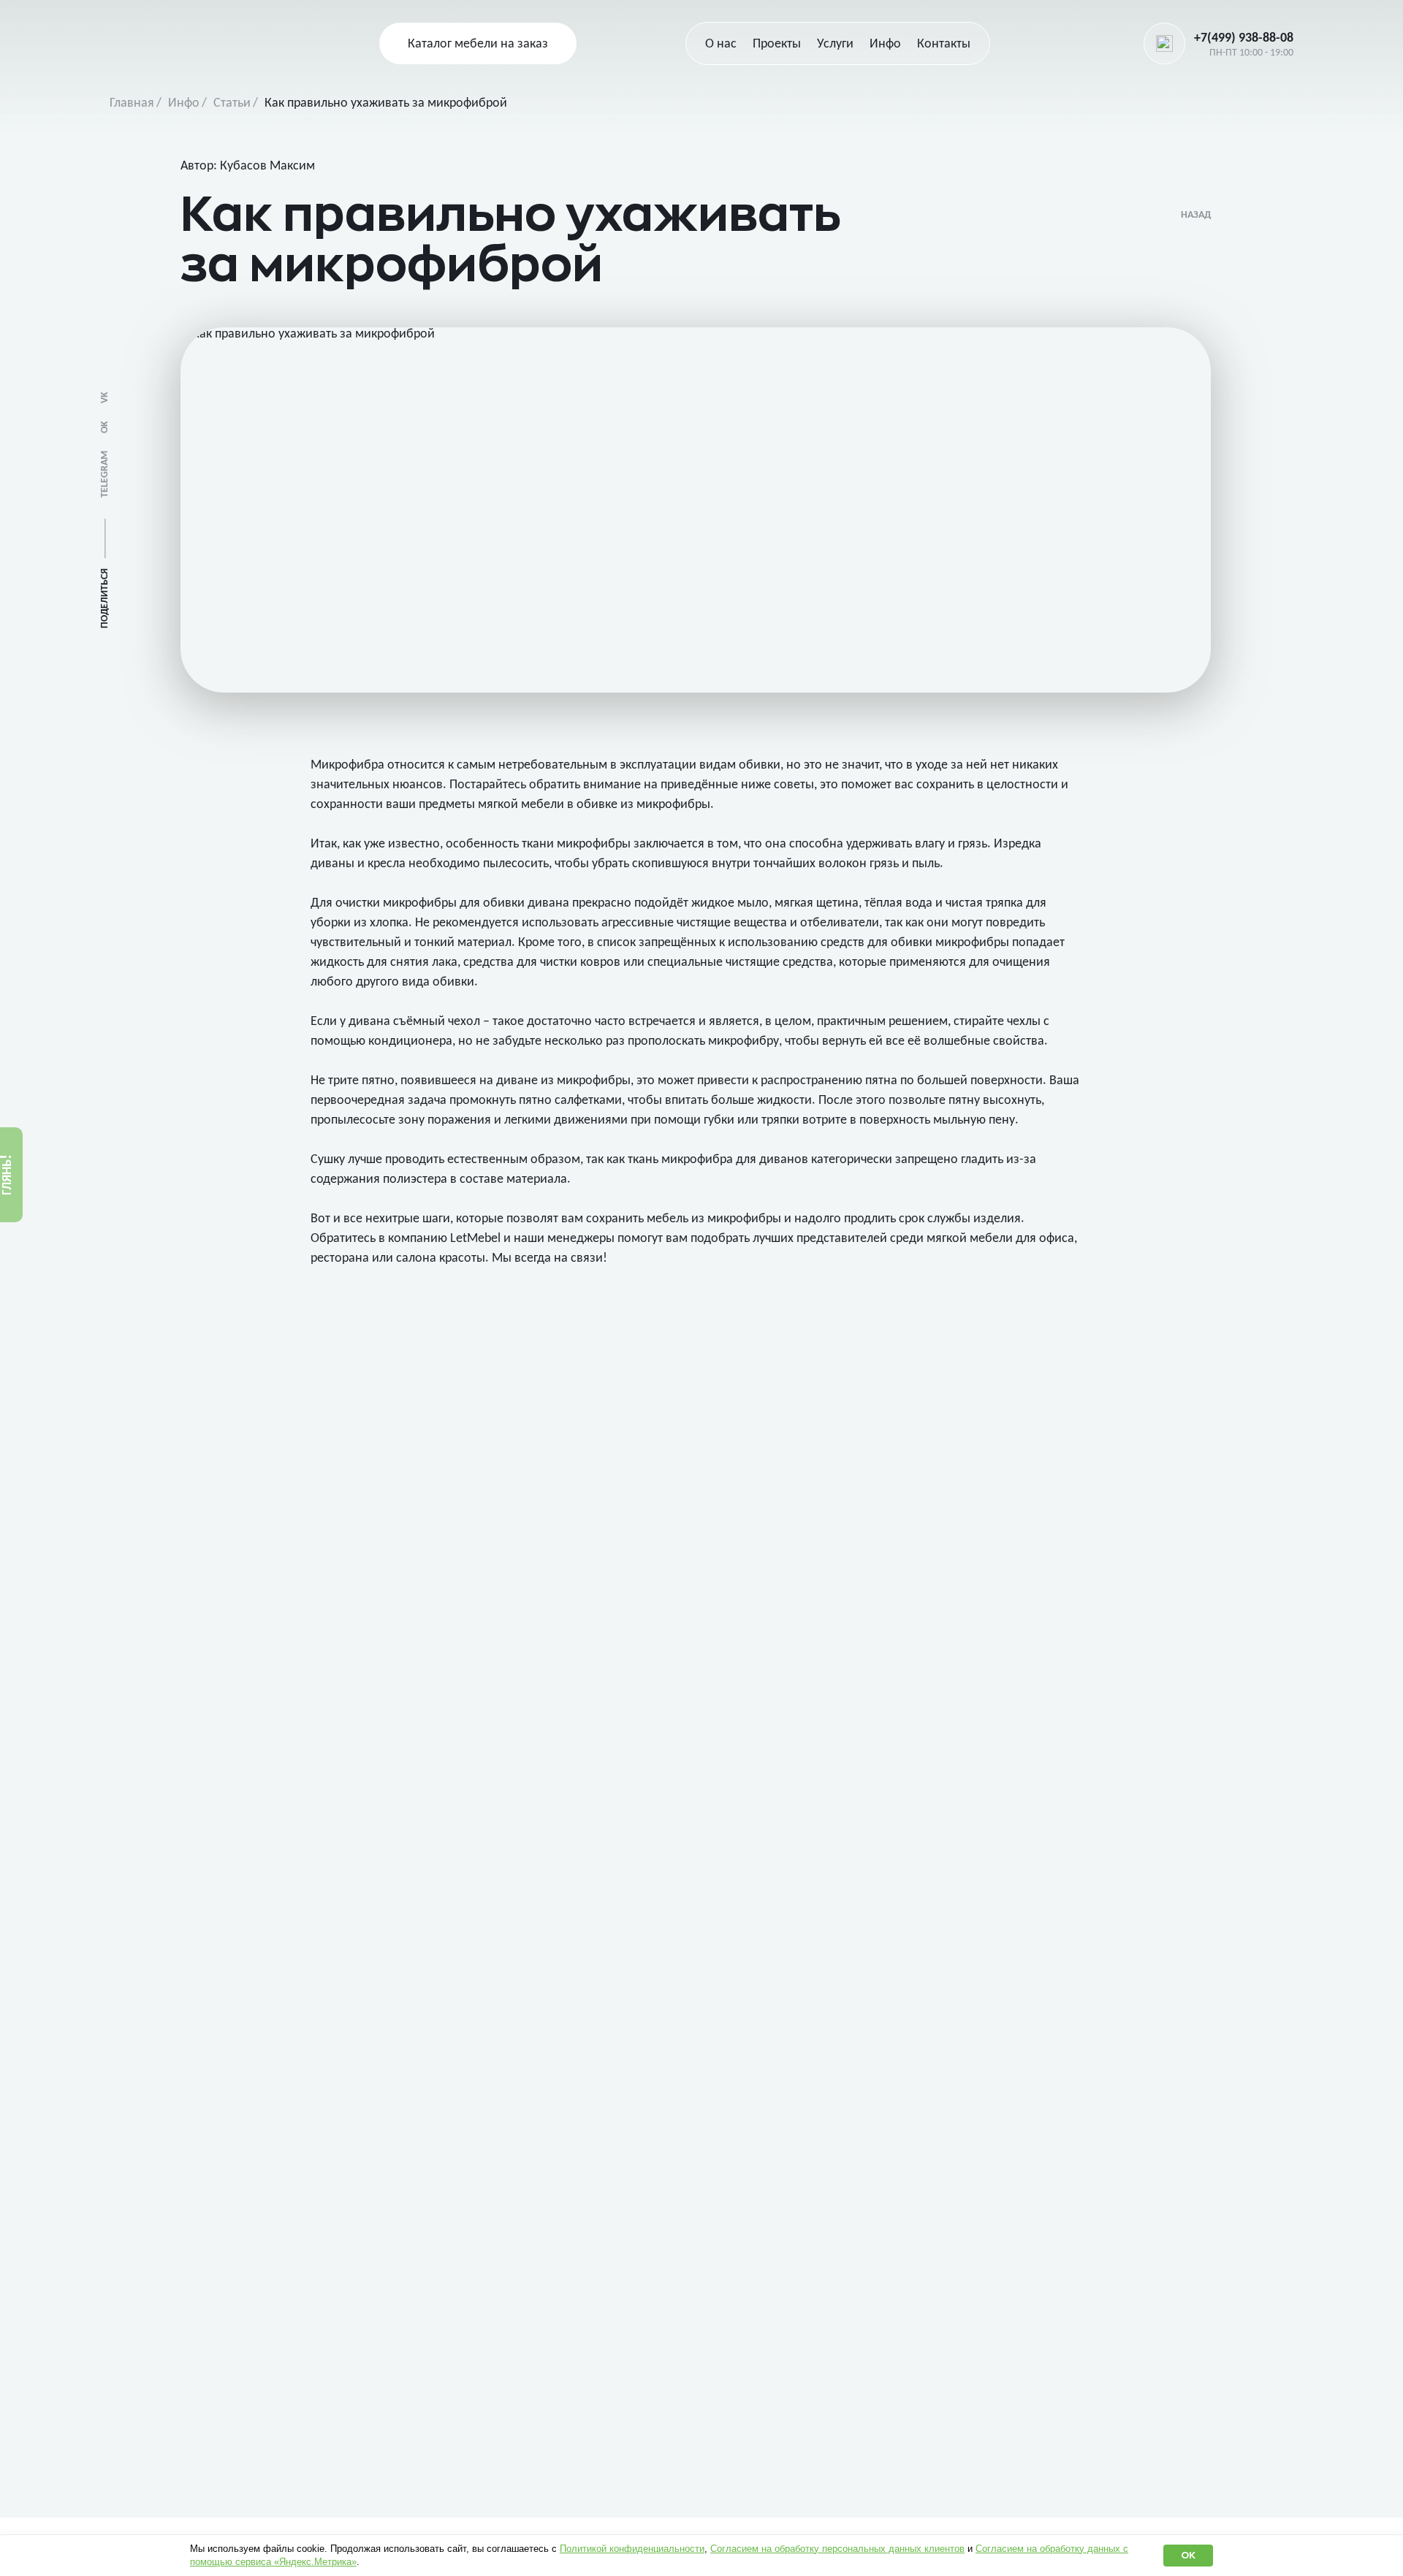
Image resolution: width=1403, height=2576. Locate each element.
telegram (105, 474)
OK (105, 427)
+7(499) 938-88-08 (1244, 38)
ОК (1188, 2555)
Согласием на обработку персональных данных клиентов (837, 2549)
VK (105, 397)
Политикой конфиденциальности (632, 2549)
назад (1196, 215)
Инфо (184, 103)
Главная (132, 103)
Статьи (232, 103)
